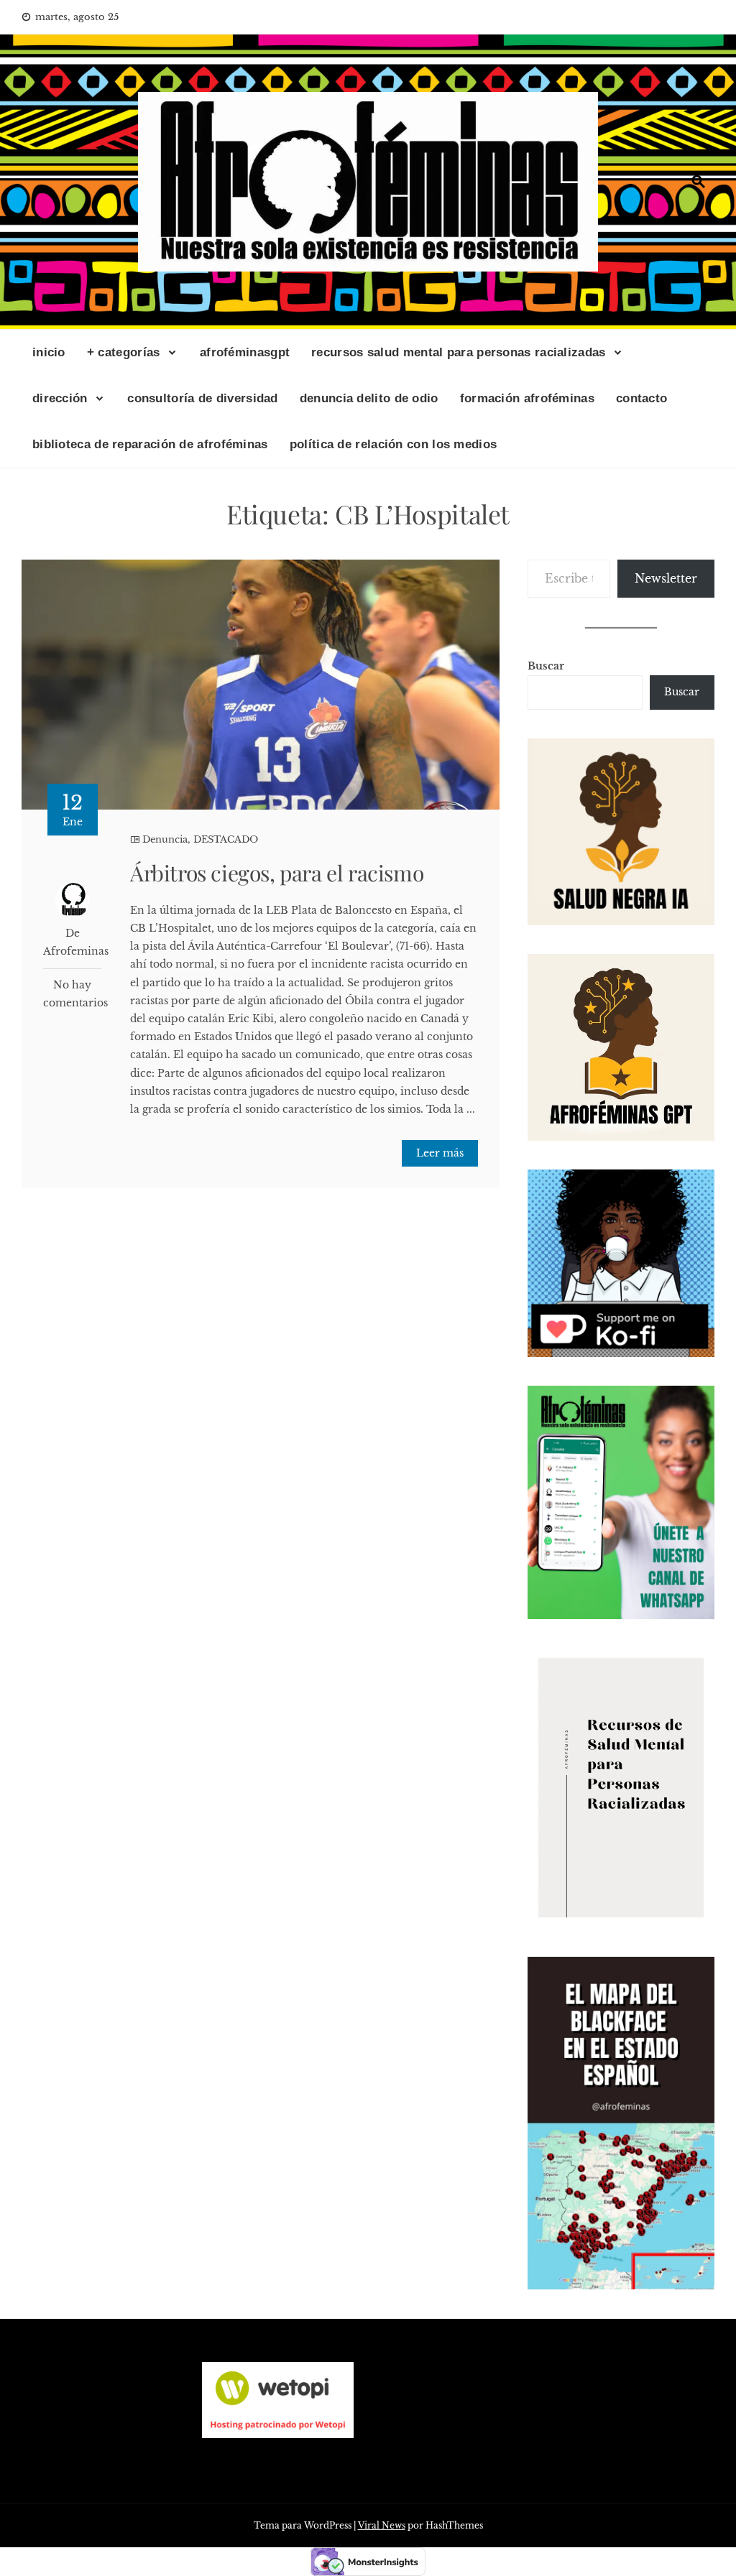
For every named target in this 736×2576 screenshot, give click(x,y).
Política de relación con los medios (394, 444)
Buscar (546, 666)
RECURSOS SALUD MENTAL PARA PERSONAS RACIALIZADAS (458, 352)
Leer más (440, 1153)
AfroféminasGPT (245, 352)
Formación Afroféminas (527, 398)
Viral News (382, 2525)
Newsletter (666, 578)
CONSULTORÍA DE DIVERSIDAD (203, 398)
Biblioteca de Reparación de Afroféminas (150, 444)
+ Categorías (124, 352)
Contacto (641, 398)
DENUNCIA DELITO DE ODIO (369, 398)
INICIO (49, 352)
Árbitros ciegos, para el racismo (277, 873)
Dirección (60, 398)
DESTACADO (226, 839)
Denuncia (165, 839)
